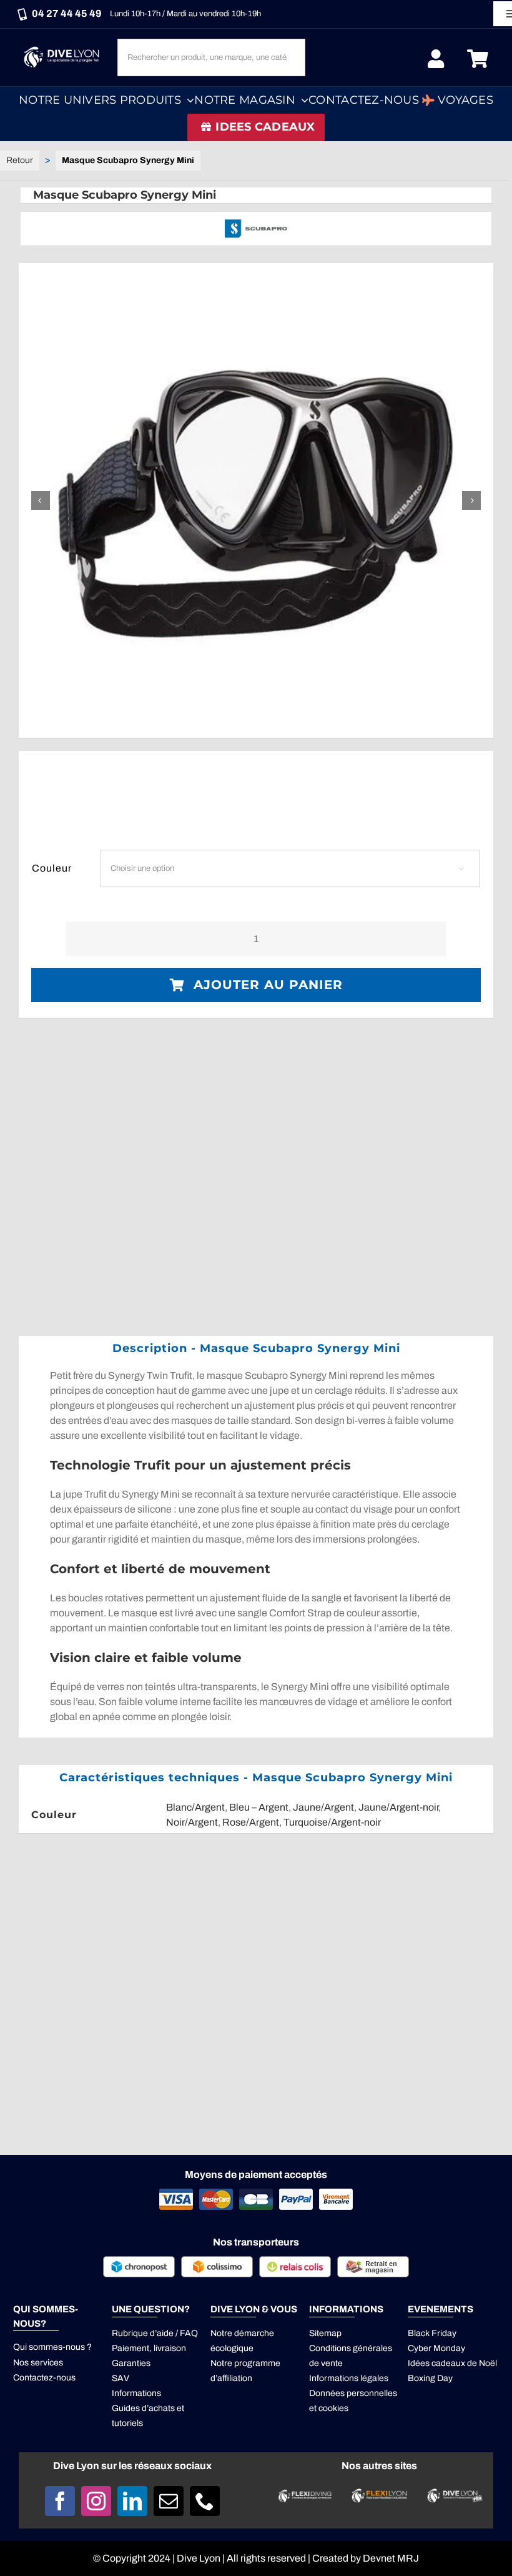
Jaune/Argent (323, 1807)
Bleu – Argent (259, 1807)
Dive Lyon (199, 2558)
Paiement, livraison (149, 2348)
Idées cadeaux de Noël (452, 2363)
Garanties (131, 2363)
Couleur (52, 868)
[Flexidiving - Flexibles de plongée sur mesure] (305, 2494)
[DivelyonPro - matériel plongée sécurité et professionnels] (454, 2493)
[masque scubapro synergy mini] (256, 500)
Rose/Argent (251, 1822)
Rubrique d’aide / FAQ (155, 2333)
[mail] (169, 2501)
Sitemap (325, 2333)
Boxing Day (430, 2378)
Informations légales (349, 2378)
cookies (333, 2408)
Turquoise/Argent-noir (332, 1822)
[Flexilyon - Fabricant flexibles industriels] (379, 2496)
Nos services (38, 2363)
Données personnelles (353, 2393)
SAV (121, 2378)
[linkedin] (132, 2501)
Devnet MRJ (391, 2558)
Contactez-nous (44, 2378)
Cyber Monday (436, 2348)
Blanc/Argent (195, 1807)
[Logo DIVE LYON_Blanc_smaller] (63, 47)
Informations (136, 2393)
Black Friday (432, 2333)
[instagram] (96, 2501)
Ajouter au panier (268, 985)
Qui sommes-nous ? (52, 2347)
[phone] (205, 2501)
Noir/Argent (192, 1822)
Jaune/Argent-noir (398, 1807)
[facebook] (60, 2501)
